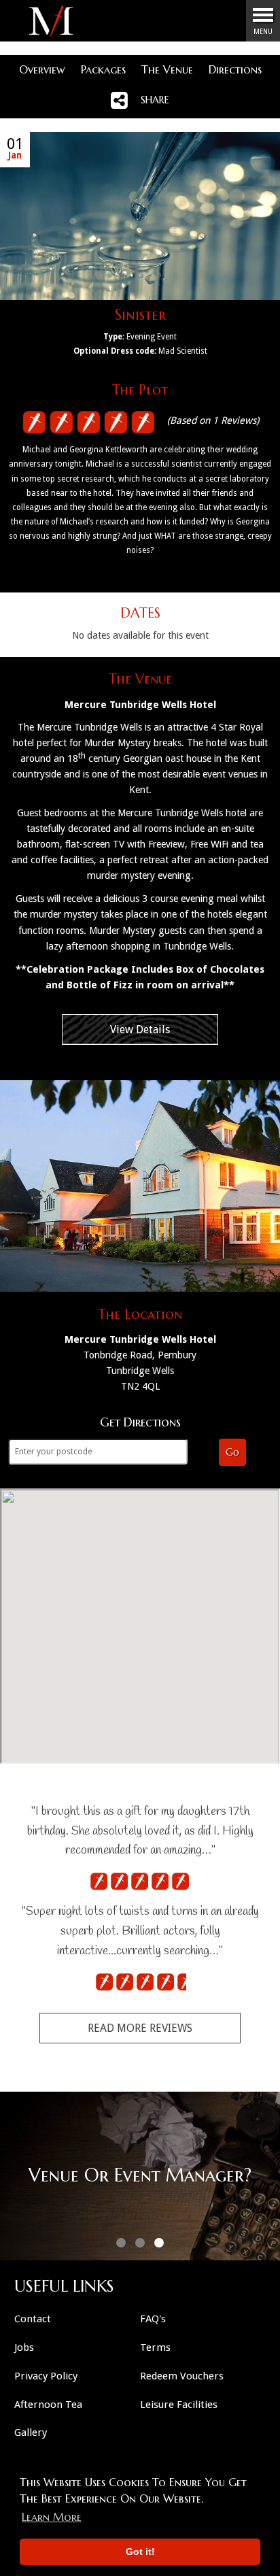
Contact (33, 2319)
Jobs (24, 2347)
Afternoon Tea (48, 2405)
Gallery (31, 2432)
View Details (140, 1030)
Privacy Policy (46, 2376)
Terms (155, 2347)
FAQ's (153, 2319)
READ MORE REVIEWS (140, 2028)
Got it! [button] (140, 2552)
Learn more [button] (52, 2517)
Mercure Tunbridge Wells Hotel (140, 705)
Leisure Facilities (179, 2405)
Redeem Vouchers (182, 2376)
